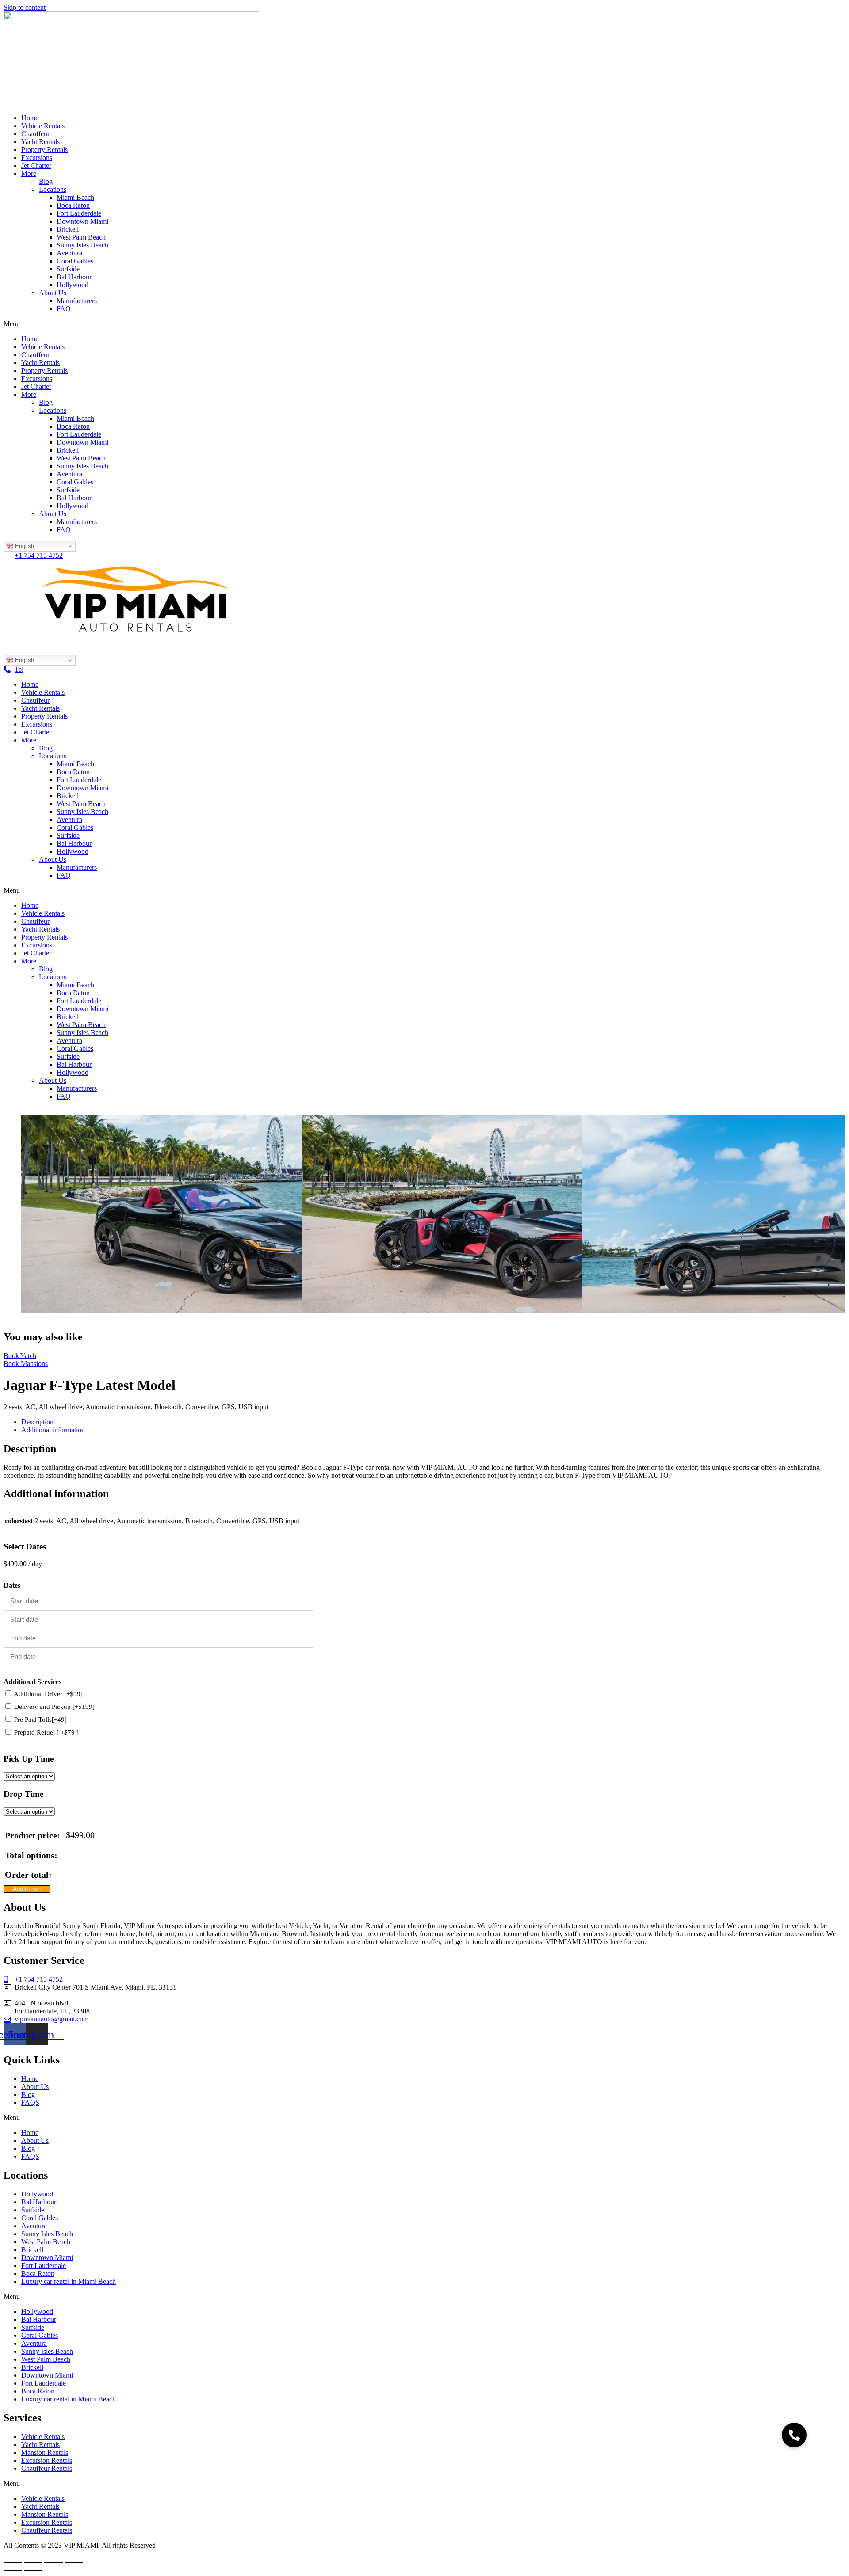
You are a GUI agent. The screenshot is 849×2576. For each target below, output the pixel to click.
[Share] (33, 2563)
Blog (46, 181)
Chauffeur (35, 134)
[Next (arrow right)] (33, 2571)
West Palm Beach (81, 237)
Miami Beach (75, 197)
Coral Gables (75, 261)
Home (30, 118)
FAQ (64, 309)
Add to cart (27, 1889)
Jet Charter (36, 166)
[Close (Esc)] (13, 2563)
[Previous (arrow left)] (13, 2571)
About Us (53, 293)
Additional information (53, 1430)
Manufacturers (77, 301)
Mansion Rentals (45, 2452)
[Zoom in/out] (74, 2563)
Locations (53, 189)
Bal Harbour (74, 277)
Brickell (68, 229)
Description (37, 1422)
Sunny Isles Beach (82, 245)
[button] (424, 324)
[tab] (433, 1422)
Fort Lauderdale (79, 213)
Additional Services (33, 1682)
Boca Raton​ (73, 205)
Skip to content (25, 7)
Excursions (37, 158)
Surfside (68, 269)
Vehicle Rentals (43, 126)
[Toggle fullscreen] (54, 2563)
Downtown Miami (82, 221)
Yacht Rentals (40, 142)
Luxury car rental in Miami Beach (69, 2281)
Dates (12, 1585)
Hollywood (73, 285)
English (24, 546)
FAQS (30, 2102)
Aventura (69, 253)
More (29, 173)
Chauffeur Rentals (47, 2468)
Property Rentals (44, 150)
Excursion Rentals (47, 2460)
